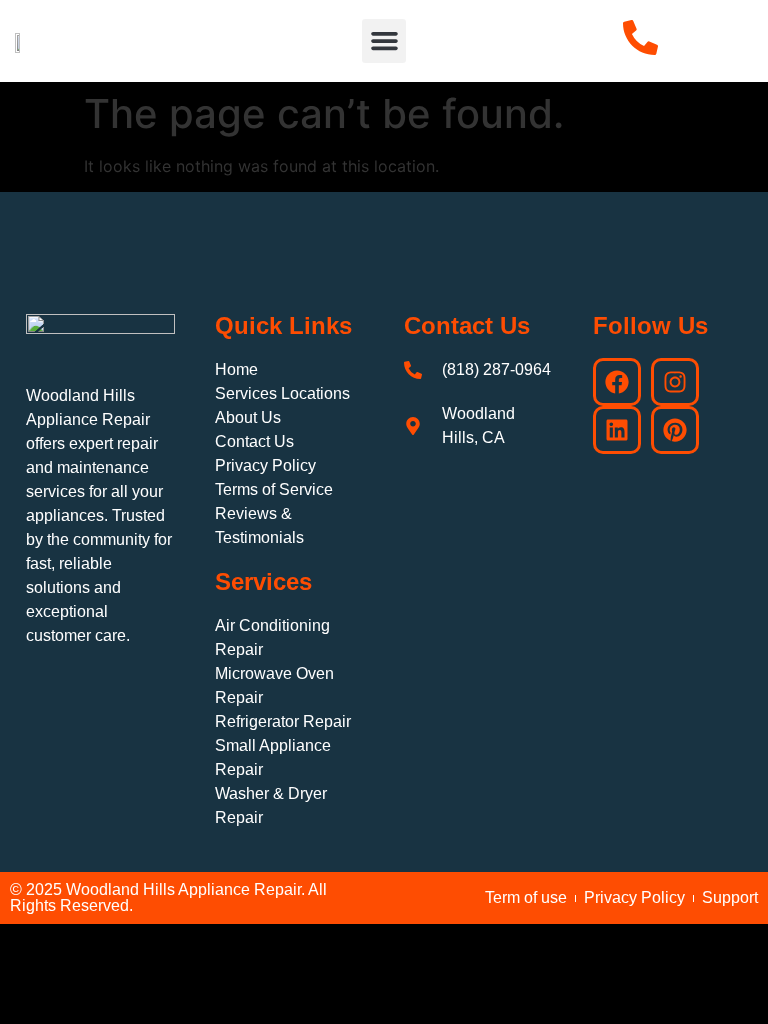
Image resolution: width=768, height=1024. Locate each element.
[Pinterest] (675, 430)
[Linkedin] (617, 430)
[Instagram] (675, 382)
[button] (384, 41)
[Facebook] (617, 382)
